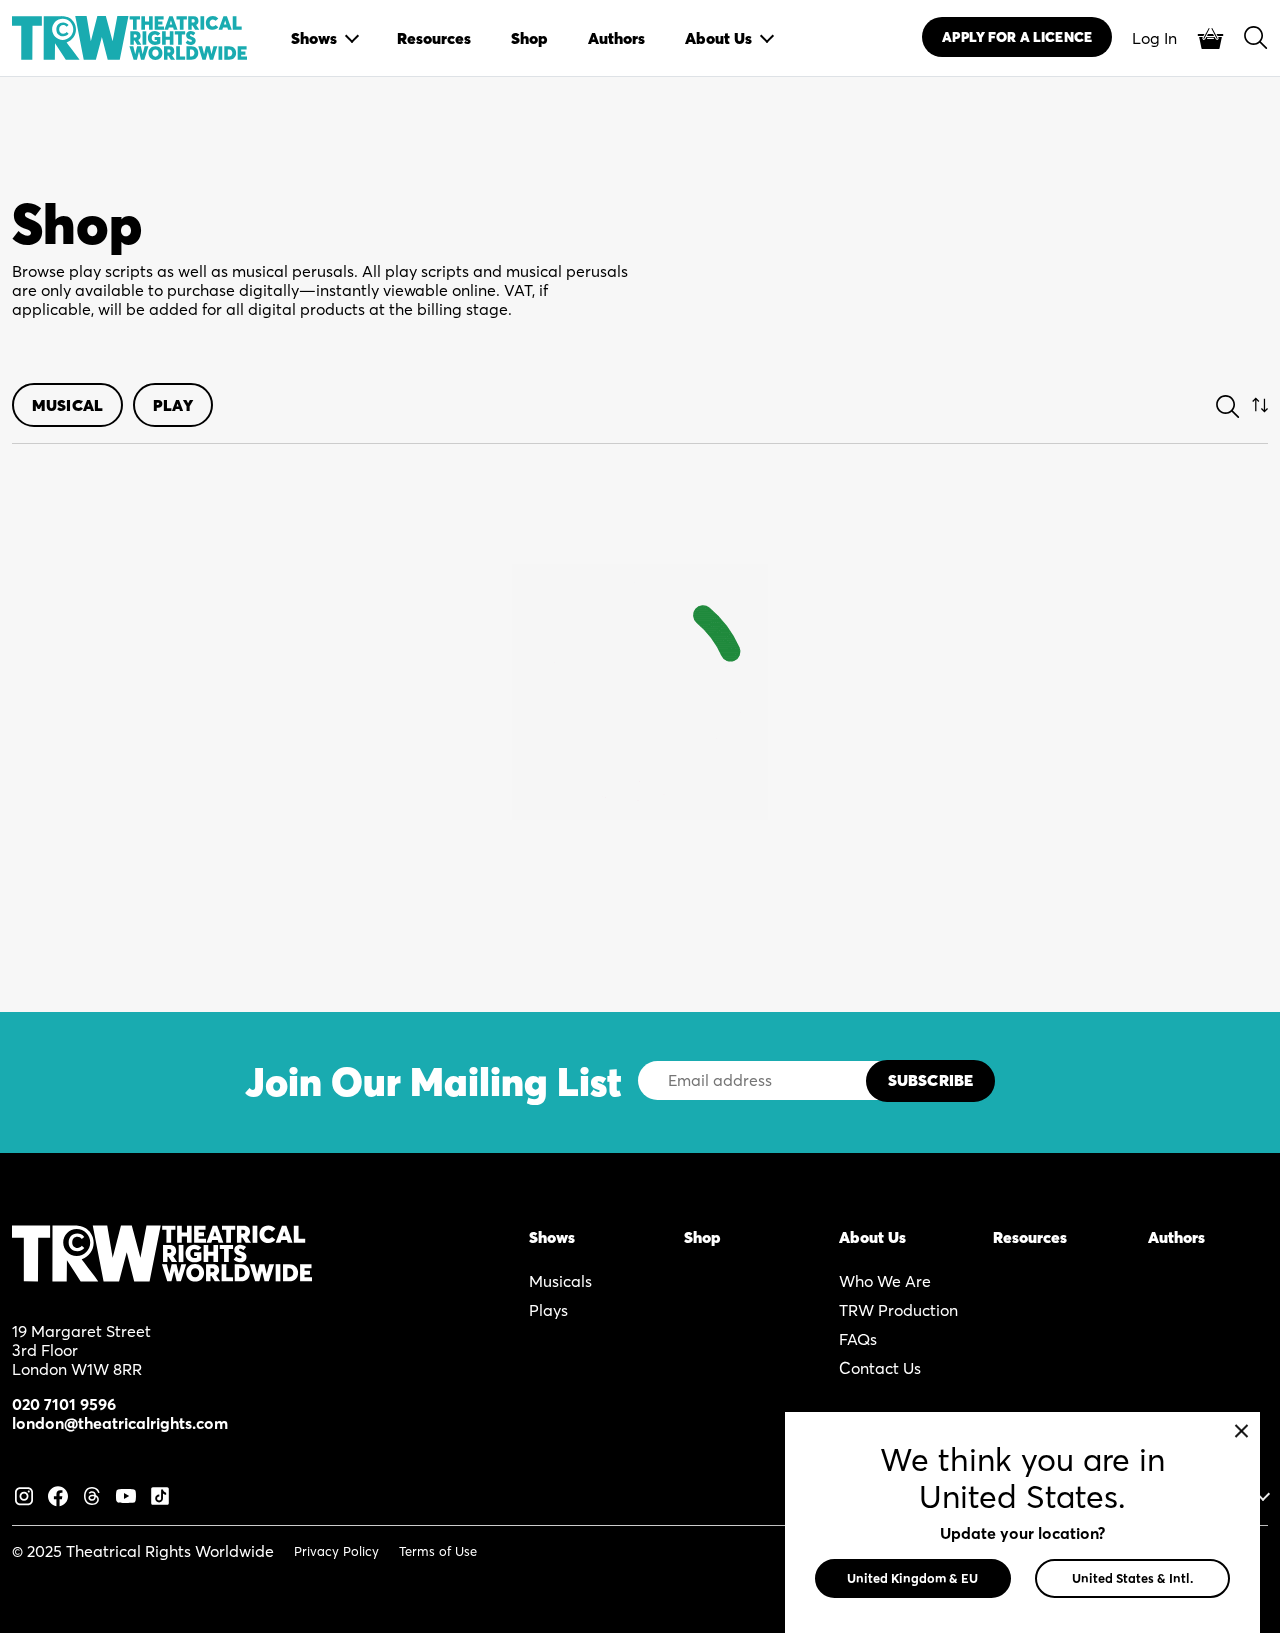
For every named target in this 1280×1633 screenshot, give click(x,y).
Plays (548, 1310)
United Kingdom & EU (912, 1578)
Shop (702, 1237)
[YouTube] (126, 1493)
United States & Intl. (1132, 1578)
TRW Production (898, 1310)
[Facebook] (58, 1493)
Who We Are (885, 1281)
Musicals (560, 1281)
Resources (1030, 1237)
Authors (1176, 1237)
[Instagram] (24, 1493)
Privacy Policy (336, 1551)
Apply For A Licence (1017, 37)
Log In (1154, 38)
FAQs (858, 1339)
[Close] (1241, 1430)
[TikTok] (160, 1493)
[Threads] (92, 1493)
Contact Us (880, 1368)
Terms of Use (438, 1551)
